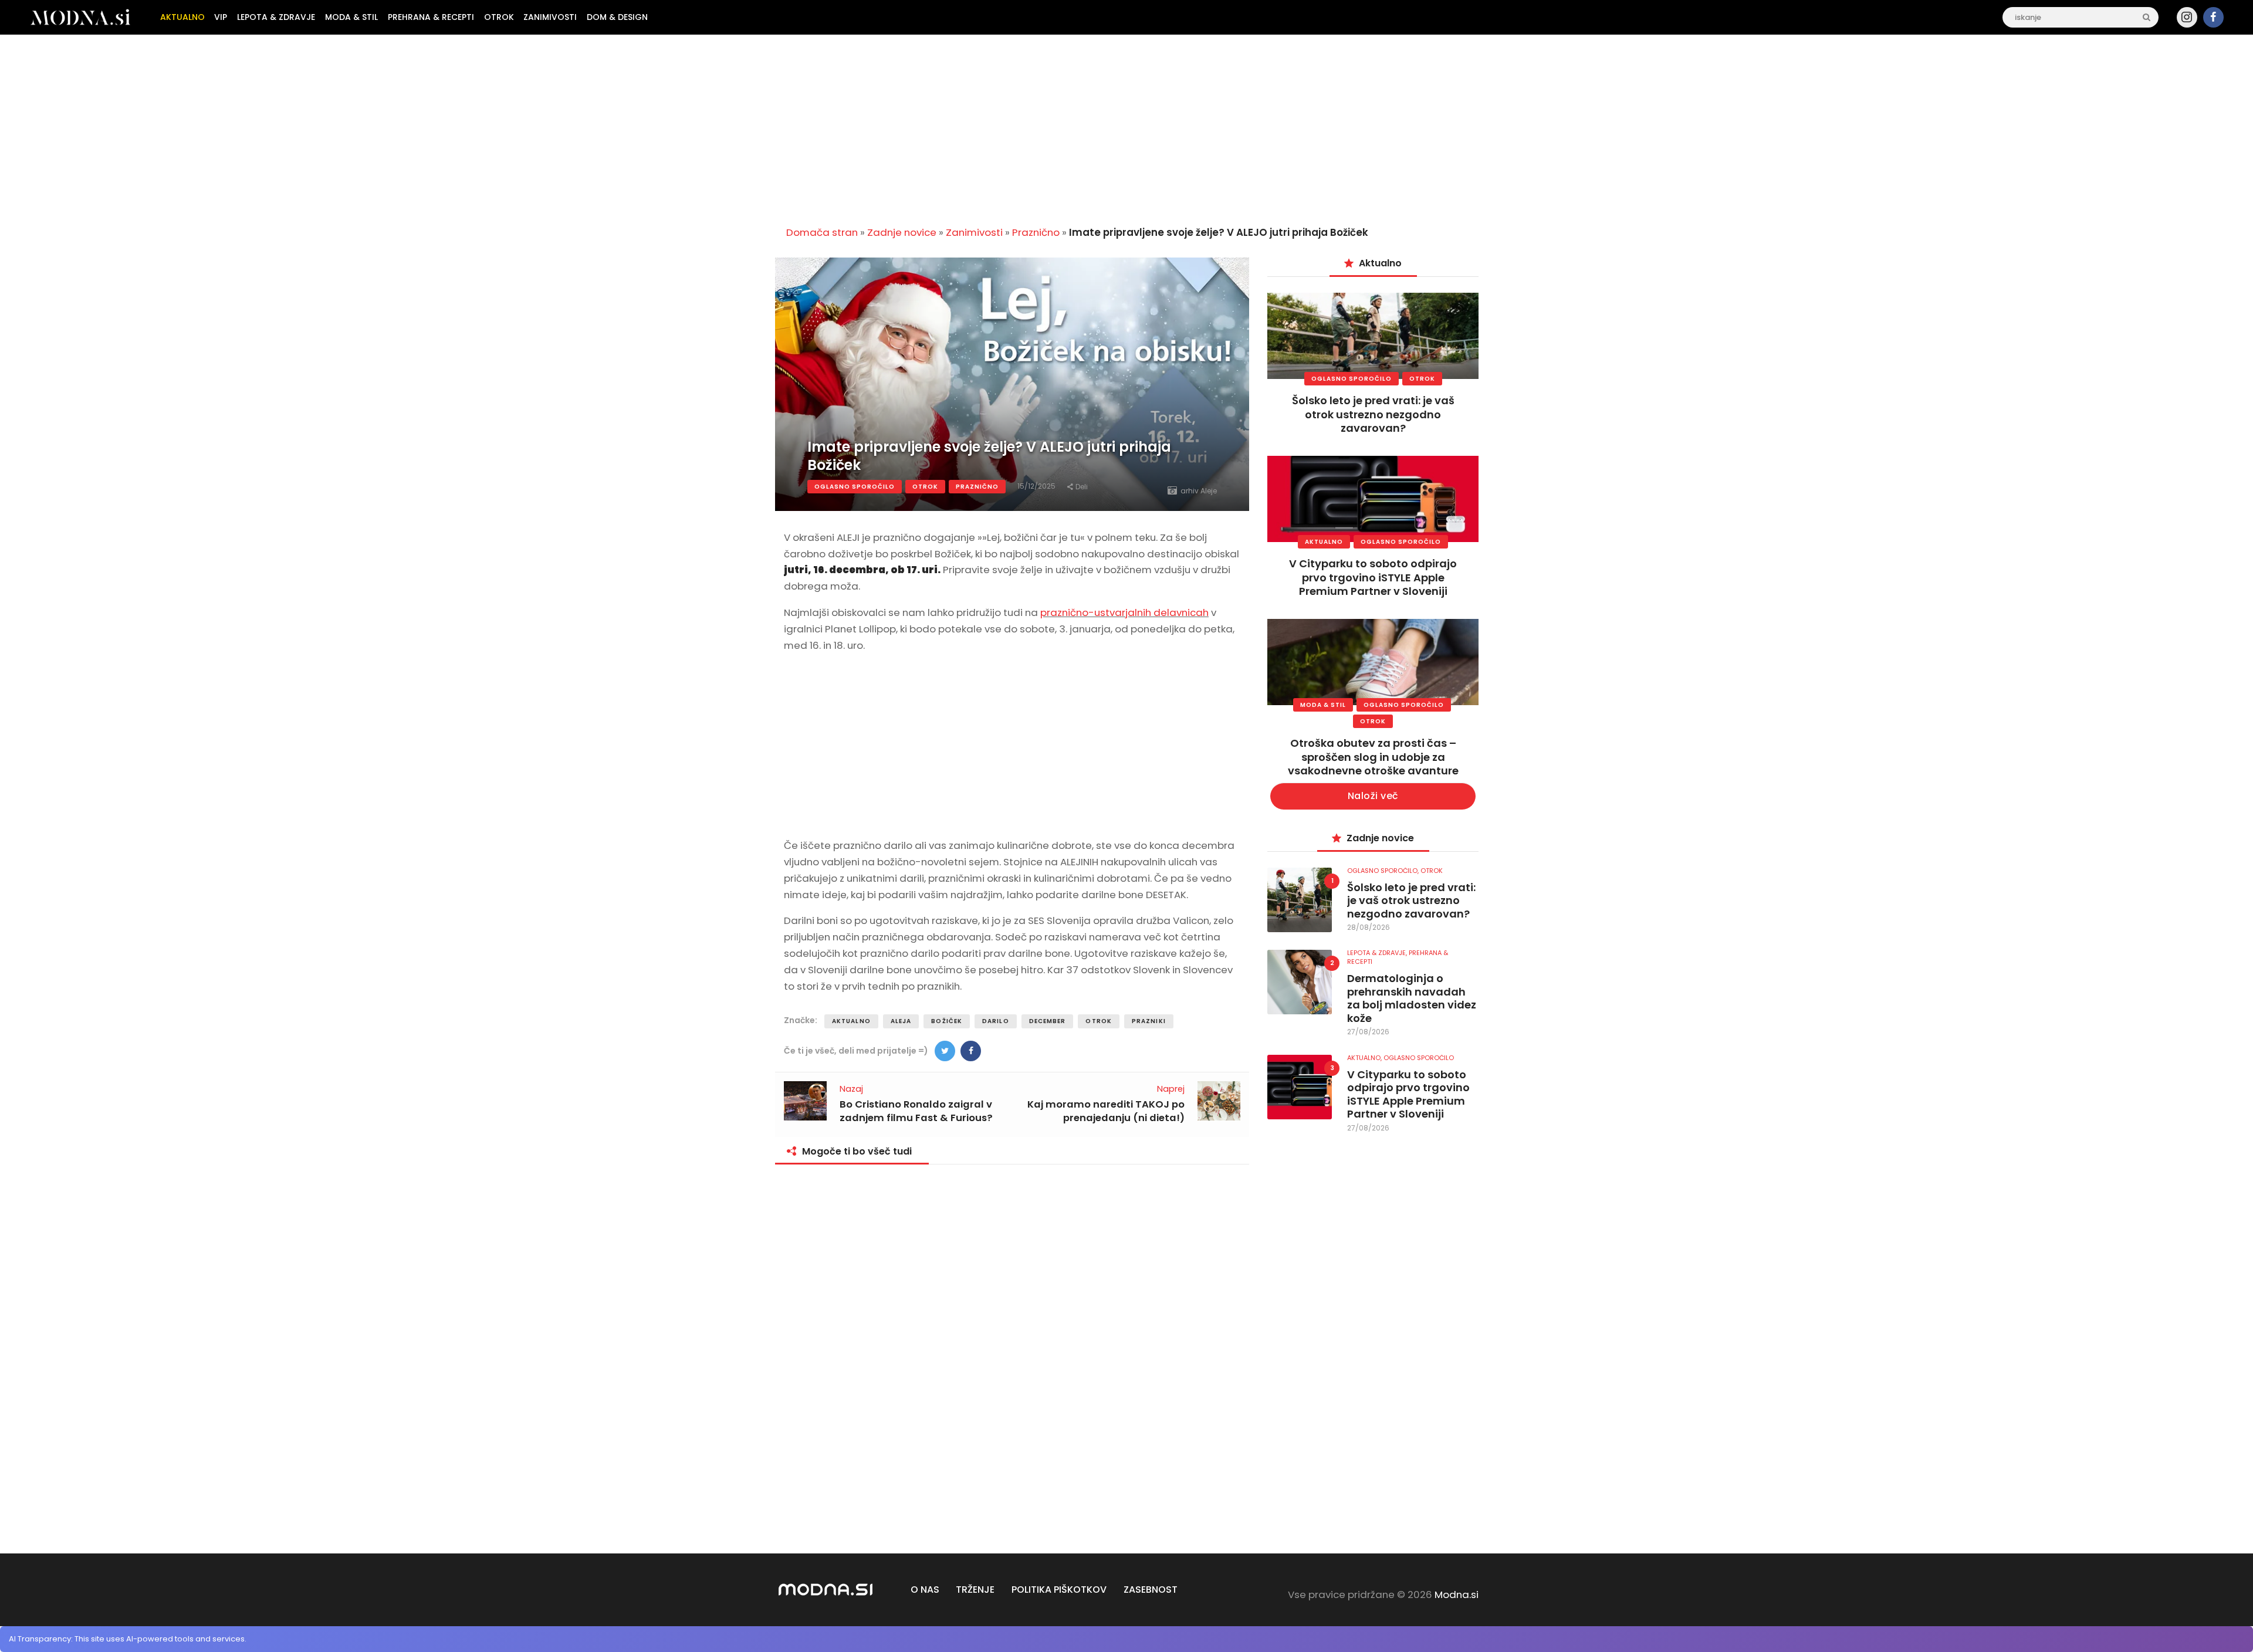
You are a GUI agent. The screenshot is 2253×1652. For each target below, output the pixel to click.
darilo (996, 1021)
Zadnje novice (902, 232)
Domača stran (822, 232)
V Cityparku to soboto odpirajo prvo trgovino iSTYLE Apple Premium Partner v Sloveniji (1373, 577)
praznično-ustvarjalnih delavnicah (1124, 612)
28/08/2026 (1369, 927)
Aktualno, (1365, 1058)
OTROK (925, 487)
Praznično (1036, 232)
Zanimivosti (974, 232)
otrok (1099, 1021)
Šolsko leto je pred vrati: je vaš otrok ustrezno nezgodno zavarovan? (1373, 414)
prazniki (1149, 1021)
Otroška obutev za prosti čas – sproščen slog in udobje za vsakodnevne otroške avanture (1373, 757)
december (1048, 1021)
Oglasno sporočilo (855, 487)
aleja (901, 1021)
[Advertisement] (1126, 126)
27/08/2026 (1368, 1032)
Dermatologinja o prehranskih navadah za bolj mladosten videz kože (1412, 998)
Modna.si (1457, 1595)
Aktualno (851, 1021)
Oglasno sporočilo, (1384, 871)
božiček (947, 1021)
